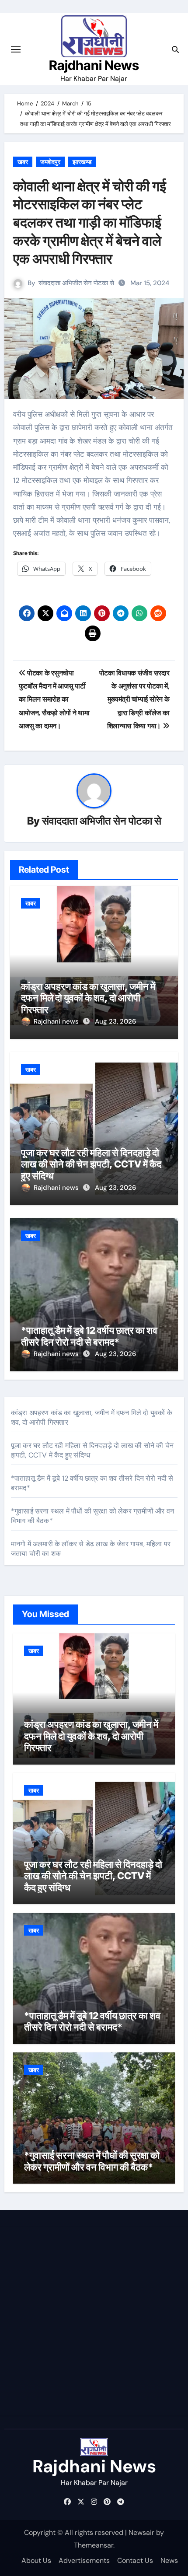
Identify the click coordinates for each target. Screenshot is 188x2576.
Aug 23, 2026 (115, 1021)
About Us (36, 2560)
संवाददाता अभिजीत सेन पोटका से (76, 283)
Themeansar (94, 2545)
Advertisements (84, 2560)
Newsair (141, 2532)
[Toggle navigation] (16, 49)
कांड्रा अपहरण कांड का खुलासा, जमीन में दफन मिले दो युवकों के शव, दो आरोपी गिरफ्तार (88, 998)
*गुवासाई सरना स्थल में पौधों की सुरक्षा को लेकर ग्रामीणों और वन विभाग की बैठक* (92, 2161)
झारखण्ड (82, 162)
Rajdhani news (57, 1021)
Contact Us (135, 2560)
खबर (23, 162)
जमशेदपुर (50, 162)
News (169, 2560)
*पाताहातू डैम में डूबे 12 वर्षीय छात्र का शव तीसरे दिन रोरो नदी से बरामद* (89, 1336)
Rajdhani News (94, 65)
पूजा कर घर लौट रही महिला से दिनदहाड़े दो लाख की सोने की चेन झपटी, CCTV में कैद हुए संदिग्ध (91, 1164)
